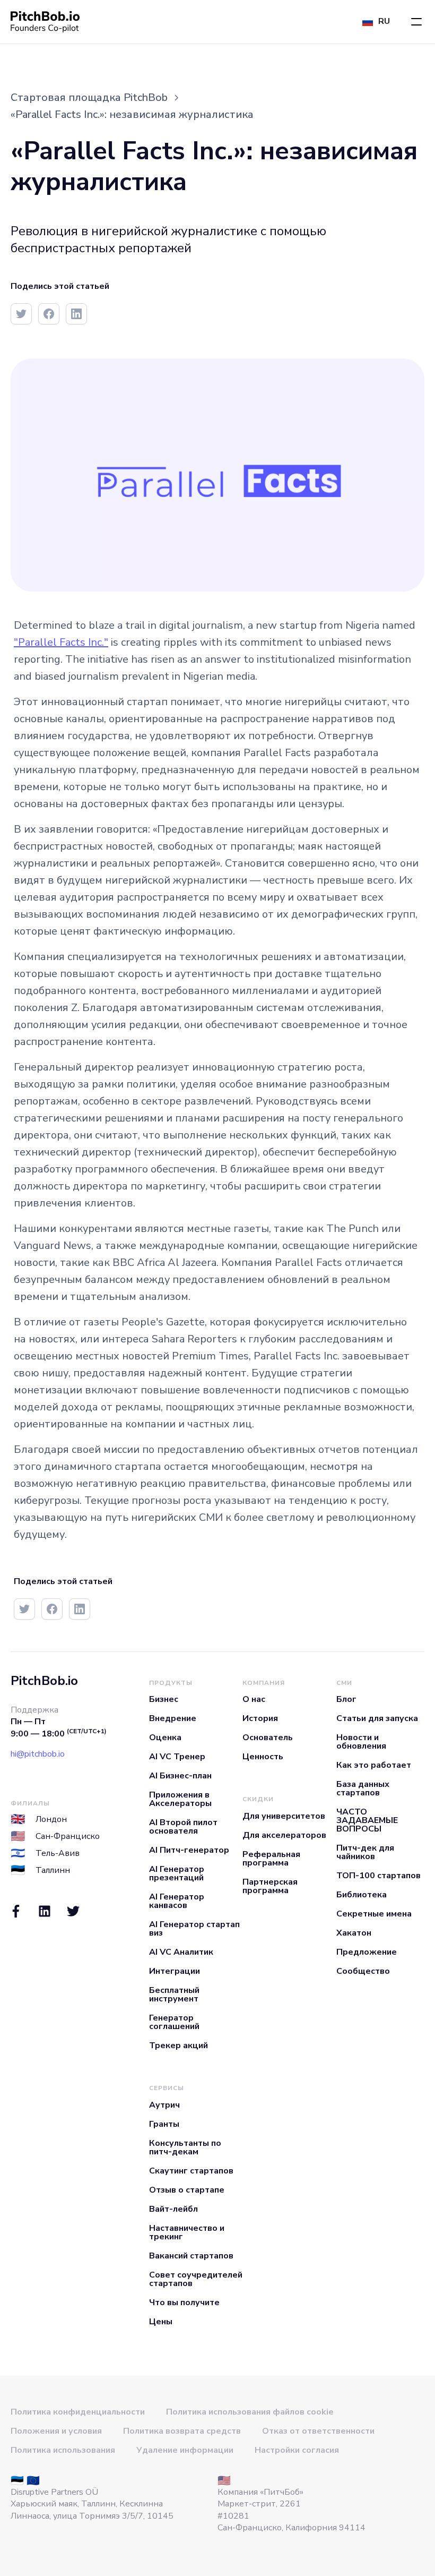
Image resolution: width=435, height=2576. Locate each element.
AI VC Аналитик (181, 1952)
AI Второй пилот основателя (183, 1827)
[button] (416, 22)
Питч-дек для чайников (365, 1852)
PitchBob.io (44, 1681)
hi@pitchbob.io (38, 1754)
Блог (346, 1699)
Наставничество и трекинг (187, 2232)
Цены (161, 2322)
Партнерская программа (270, 1886)
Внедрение (173, 1718)
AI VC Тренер (177, 1757)
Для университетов (284, 1816)
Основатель (268, 1738)
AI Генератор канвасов (177, 1901)
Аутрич (164, 2105)
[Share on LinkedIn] (76, 314)
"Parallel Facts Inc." (61, 642)
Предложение (367, 1952)
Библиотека (362, 1895)
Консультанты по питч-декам (185, 2147)
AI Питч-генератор (189, 1850)
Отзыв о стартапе (187, 2190)
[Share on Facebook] (49, 314)
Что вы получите (184, 2303)
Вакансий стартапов (191, 2256)
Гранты (164, 2124)
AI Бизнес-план (180, 1776)
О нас (254, 1699)
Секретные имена (374, 1914)
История (260, 1718)
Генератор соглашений (174, 2022)
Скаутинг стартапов (191, 2171)
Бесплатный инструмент (174, 1995)
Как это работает (374, 1765)
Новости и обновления (361, 1742)
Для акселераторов (284, 1835)
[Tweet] (21, 314)
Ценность (263, 1757)
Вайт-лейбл (173, 2209)
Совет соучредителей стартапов (196, 2279)
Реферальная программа (271, 1859)
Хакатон (354, 1933)
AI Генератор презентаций (177, 1873)
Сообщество (363, 1971)
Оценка (165, 1738)
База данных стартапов (363, 1788)
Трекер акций (179, 2046)
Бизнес (164, 1699)
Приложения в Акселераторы (180, 1799)
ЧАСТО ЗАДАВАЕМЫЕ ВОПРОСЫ (367, 1820)
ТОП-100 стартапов (379, 1876)
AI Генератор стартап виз (194, 1929)
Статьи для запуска (377, 1718)
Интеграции (175, 1971)
